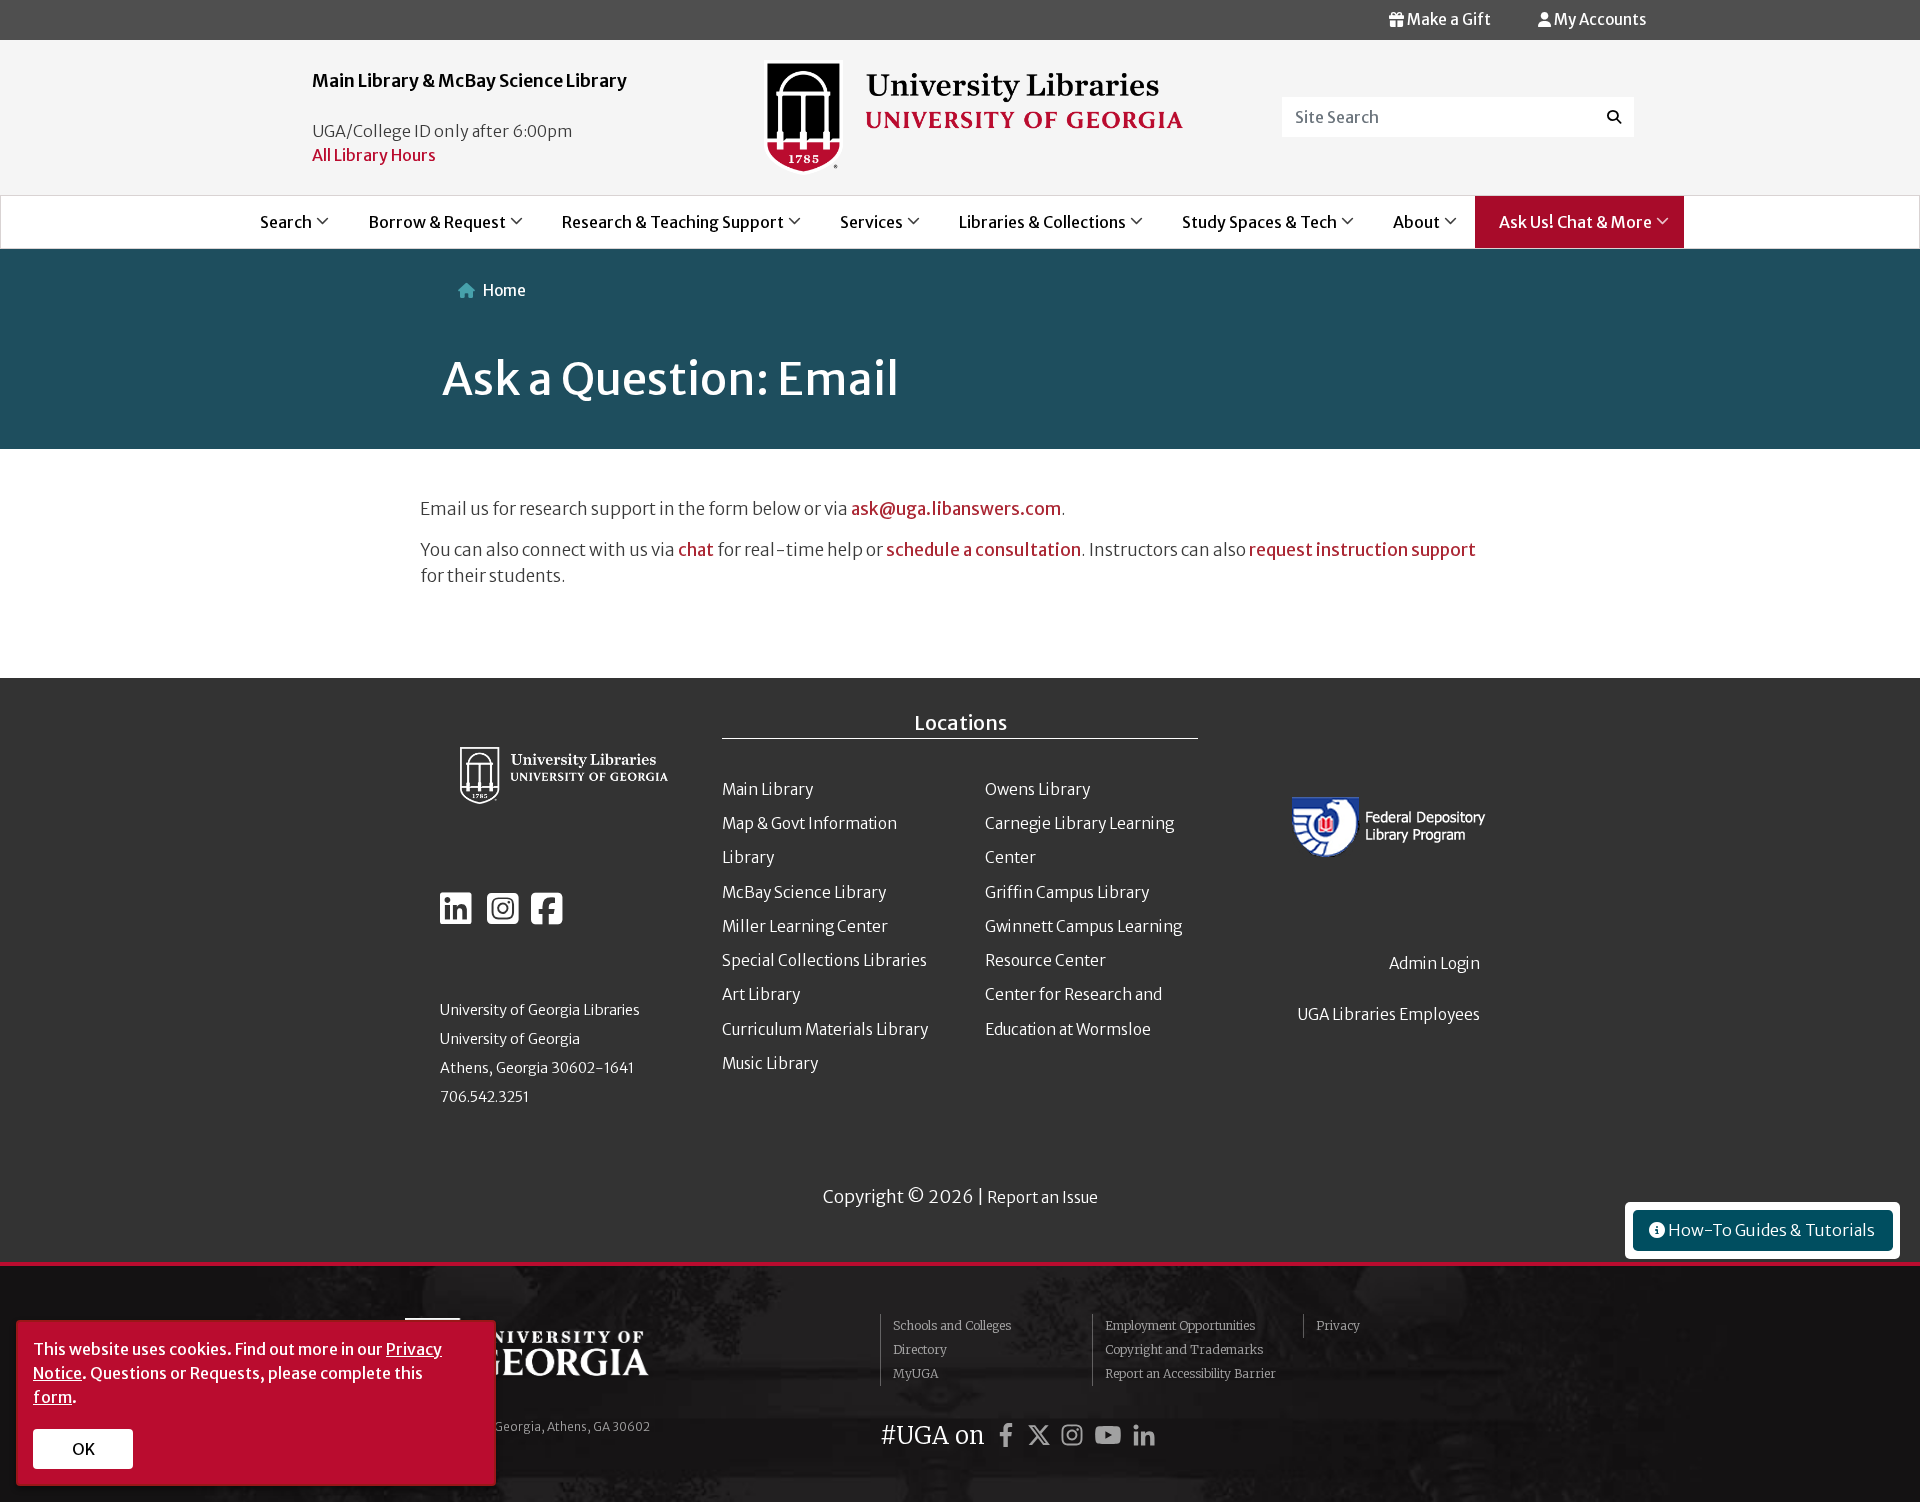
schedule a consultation (983, 550)
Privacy (1338, 1325)
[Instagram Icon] (503, 917)
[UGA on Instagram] (1075, 1435)
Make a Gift (1447, 19)
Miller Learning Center (805, 926)
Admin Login (1434, 963)
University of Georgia (555, 1358)
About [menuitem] (1404, 230)
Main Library (767, 789)
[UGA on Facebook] (1009, 1435)
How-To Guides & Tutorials (1770, 1230)
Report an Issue (1042, 1197)
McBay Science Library (804, 892)
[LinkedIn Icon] (456, 917)
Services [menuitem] (859, 230)
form (52, 1397)
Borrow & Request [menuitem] (425, 230)
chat (694, 550)
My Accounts (1598, 19)
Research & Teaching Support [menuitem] (661, 230)
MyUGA (915, 1373)
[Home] (973, 116)
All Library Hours (374, 155)
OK (83, 1449)
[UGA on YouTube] (1111, 1435)
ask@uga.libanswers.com (956, 509)
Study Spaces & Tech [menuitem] (1247, 230)
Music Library (770, 1063)
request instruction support (1362, 550)
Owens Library (1037, 789)
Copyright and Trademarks (1184, 1349)
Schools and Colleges (952, 1325)
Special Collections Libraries (824, 960)
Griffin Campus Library (1067, 892)
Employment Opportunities (1180, 1325)
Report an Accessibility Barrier (1190, 1373)
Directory (920, 1349)
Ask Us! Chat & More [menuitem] (1563, 230)
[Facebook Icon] (547, 917)
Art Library (761, 994)
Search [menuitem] (274, 230)
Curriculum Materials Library (825, 1029)
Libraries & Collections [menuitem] (1030, 230)
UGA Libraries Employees (1389, 1014)
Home (504, 290)
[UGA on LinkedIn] (1144, 1435)
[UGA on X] (1042, 1435)
